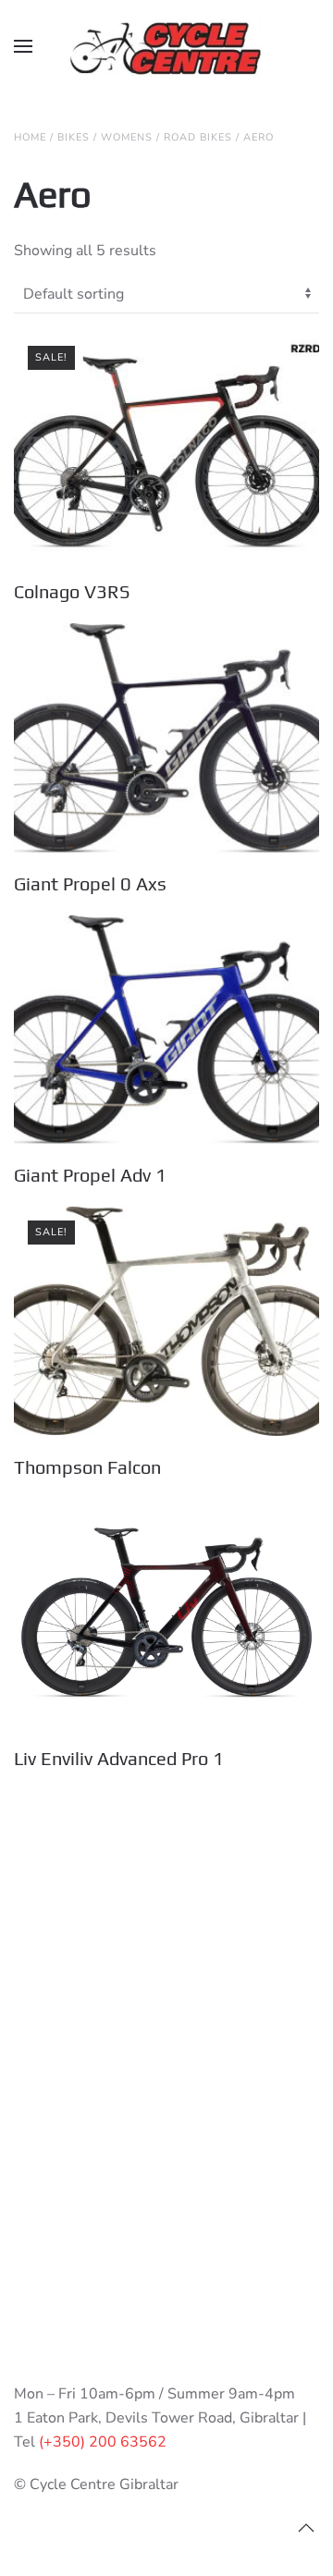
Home (30, 137)
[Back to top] (306, 2528)
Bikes (74, 137)
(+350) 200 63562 (103, 2442)
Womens (127, 137)
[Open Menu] (23, 46)
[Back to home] (166, 46)
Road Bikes (198, 137)
